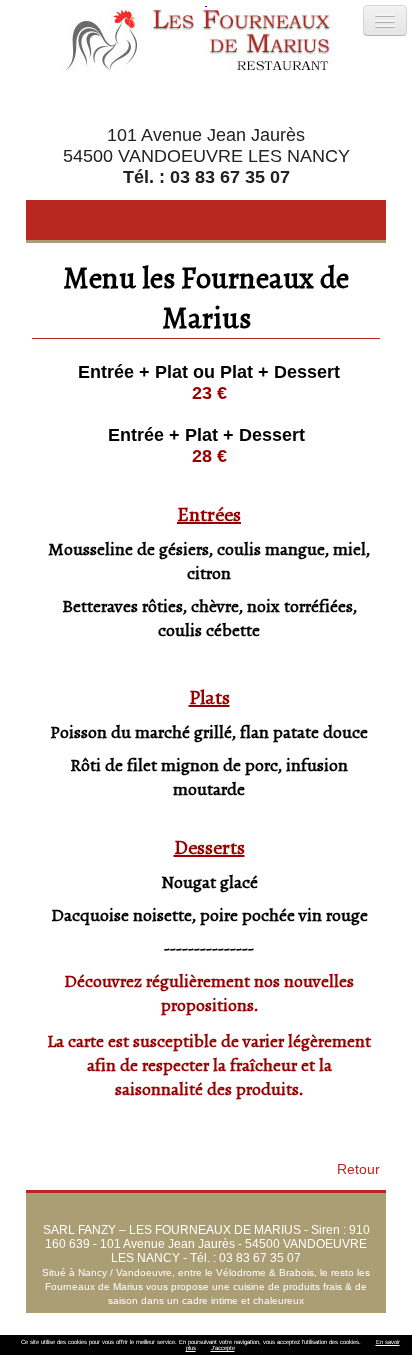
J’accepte (223, 1348)
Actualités (248, 1334)
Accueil (111, 1320)
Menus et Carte (320, 1320)
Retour (358, 1169)
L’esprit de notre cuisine (204, 1320)
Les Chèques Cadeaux (150, 1334)
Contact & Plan (325, 1334)
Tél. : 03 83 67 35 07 (206, 177)
